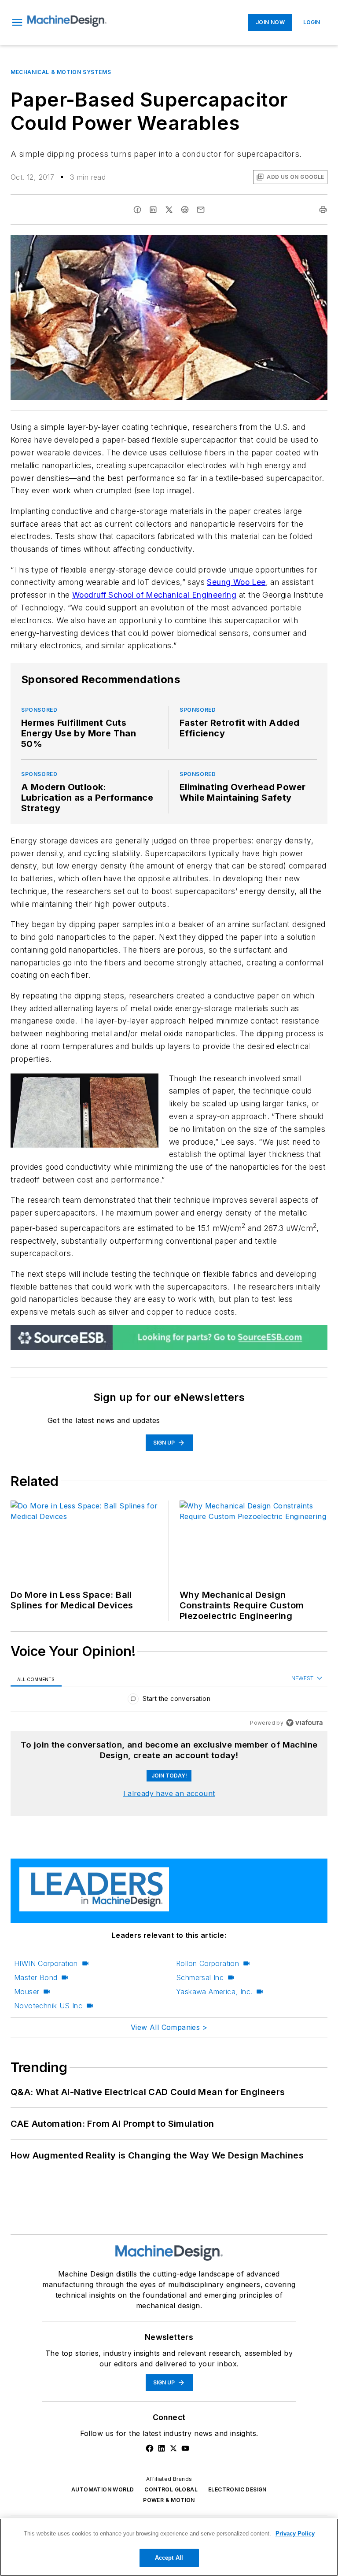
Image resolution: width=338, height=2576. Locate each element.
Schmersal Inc (200, 1977)
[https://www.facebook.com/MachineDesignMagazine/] (150, 2448)
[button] (17, 22)
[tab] (36, 1679)
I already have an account (169, 1793)
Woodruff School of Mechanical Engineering (154, 595)
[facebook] (137, 210)
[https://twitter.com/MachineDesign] (173, 2448)
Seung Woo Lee (236, 582)
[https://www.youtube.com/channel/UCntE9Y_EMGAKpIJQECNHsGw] (185, 2448)
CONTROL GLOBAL (171, 2489)
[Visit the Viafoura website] (304, 1723)
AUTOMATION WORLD (103, 2489)
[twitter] (169, 210)
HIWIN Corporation (46, 1963)
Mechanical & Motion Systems (61, 72)
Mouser (27, 1992)
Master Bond (36, 1977)
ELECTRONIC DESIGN (237, 2489)
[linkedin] (153, 210)
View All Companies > (169, 2027)
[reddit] (185, 210)
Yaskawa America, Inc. (214, 1992)
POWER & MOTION (169, 2500)
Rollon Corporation (208, 1963)
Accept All (169, 2558)
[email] (201, 210)
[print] (323, 210)
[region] (169, 1701)
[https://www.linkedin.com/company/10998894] (162, 2448)
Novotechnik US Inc (48, 2006)
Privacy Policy (295, 2533)
